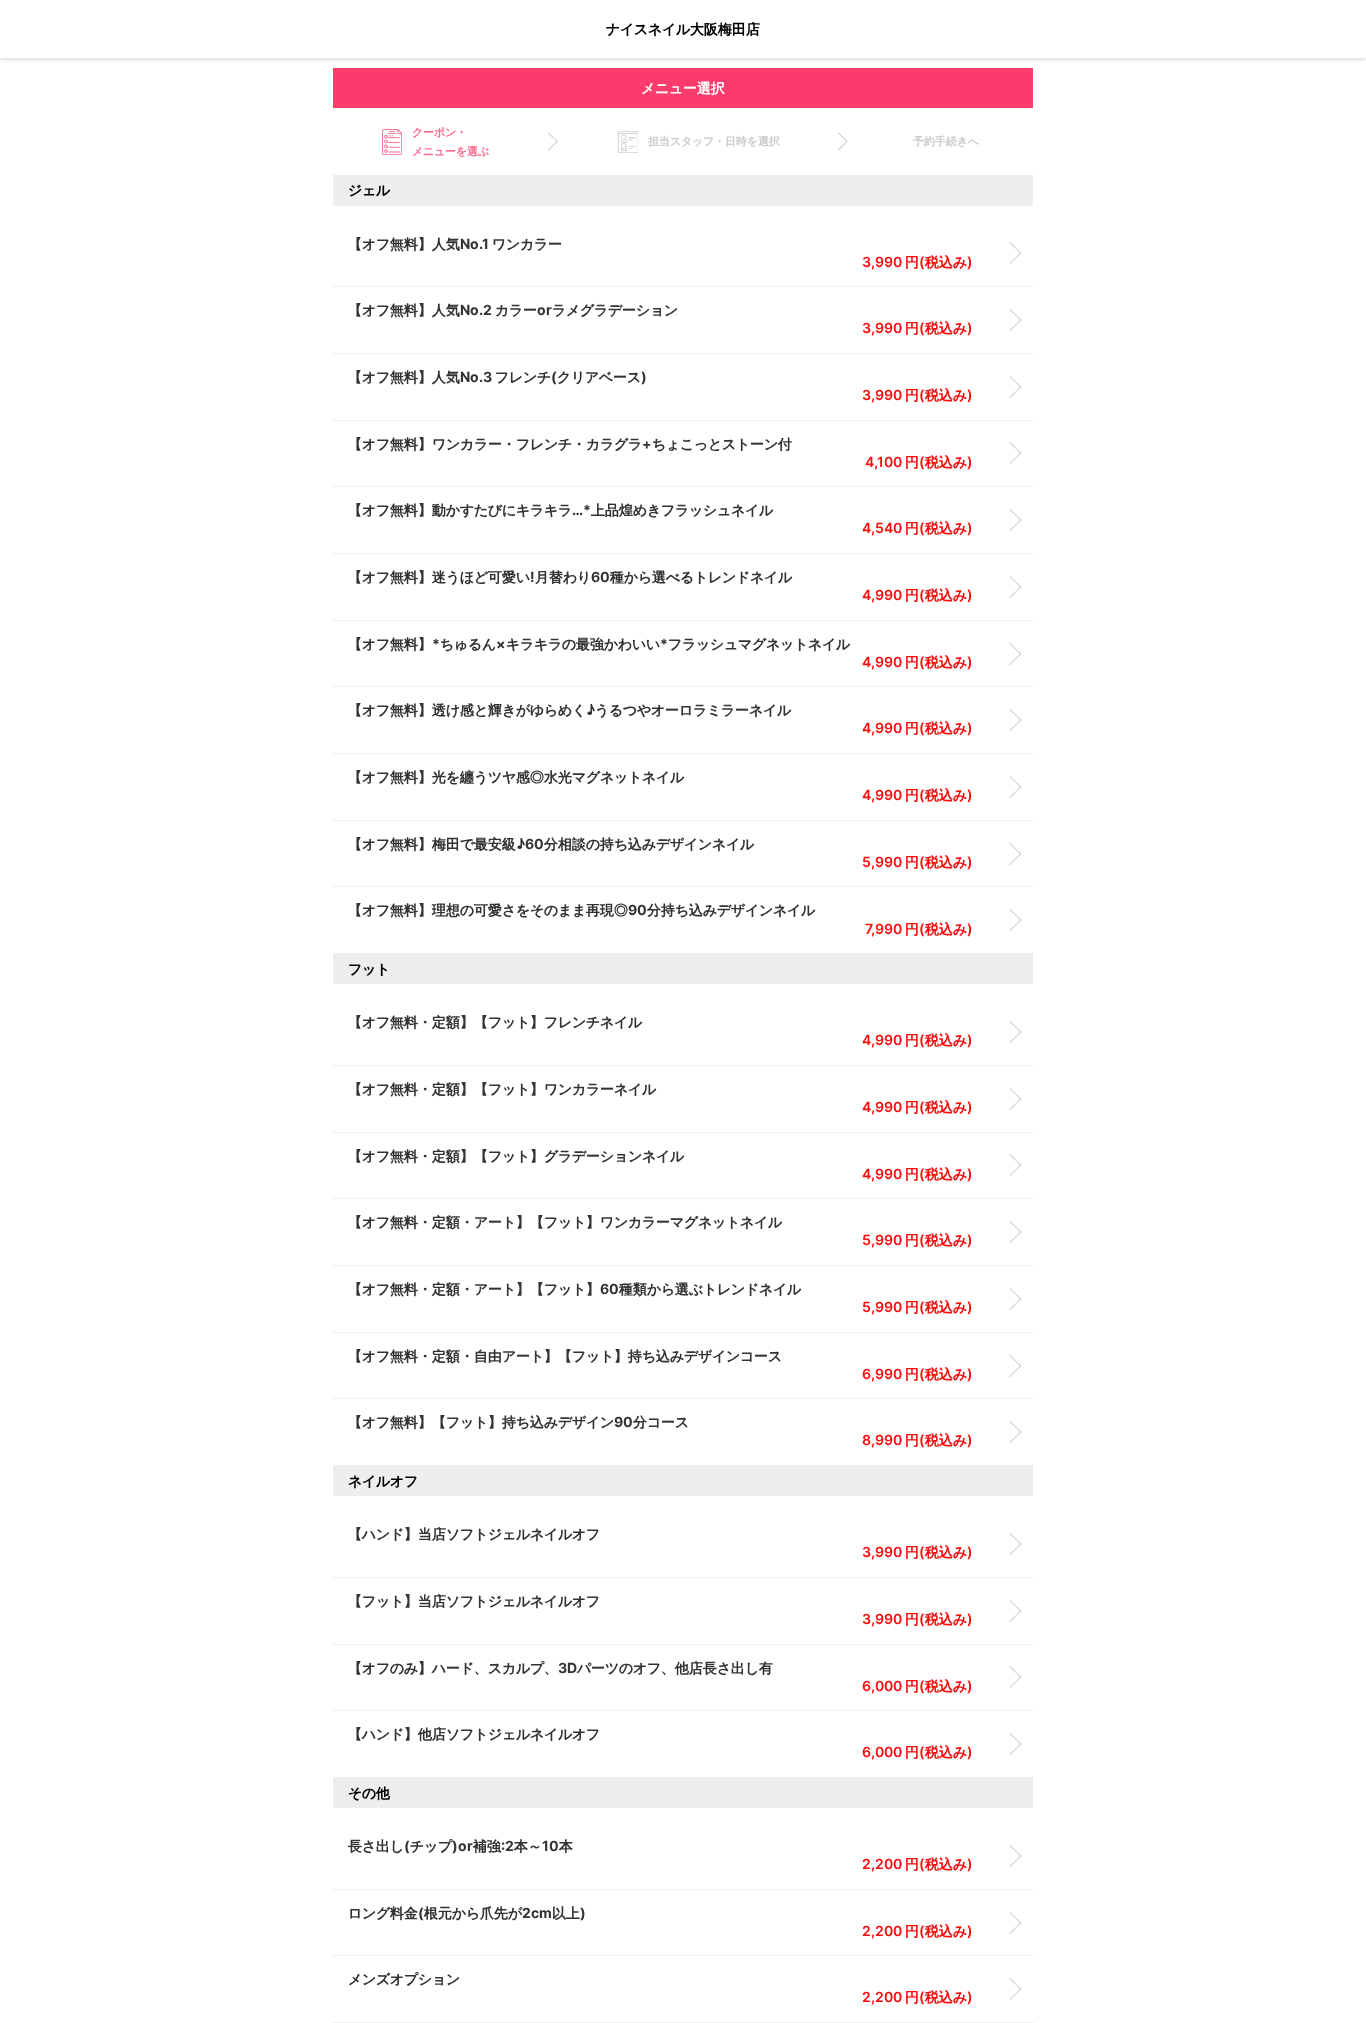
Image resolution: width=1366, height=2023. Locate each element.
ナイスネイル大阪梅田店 (683, 28)
